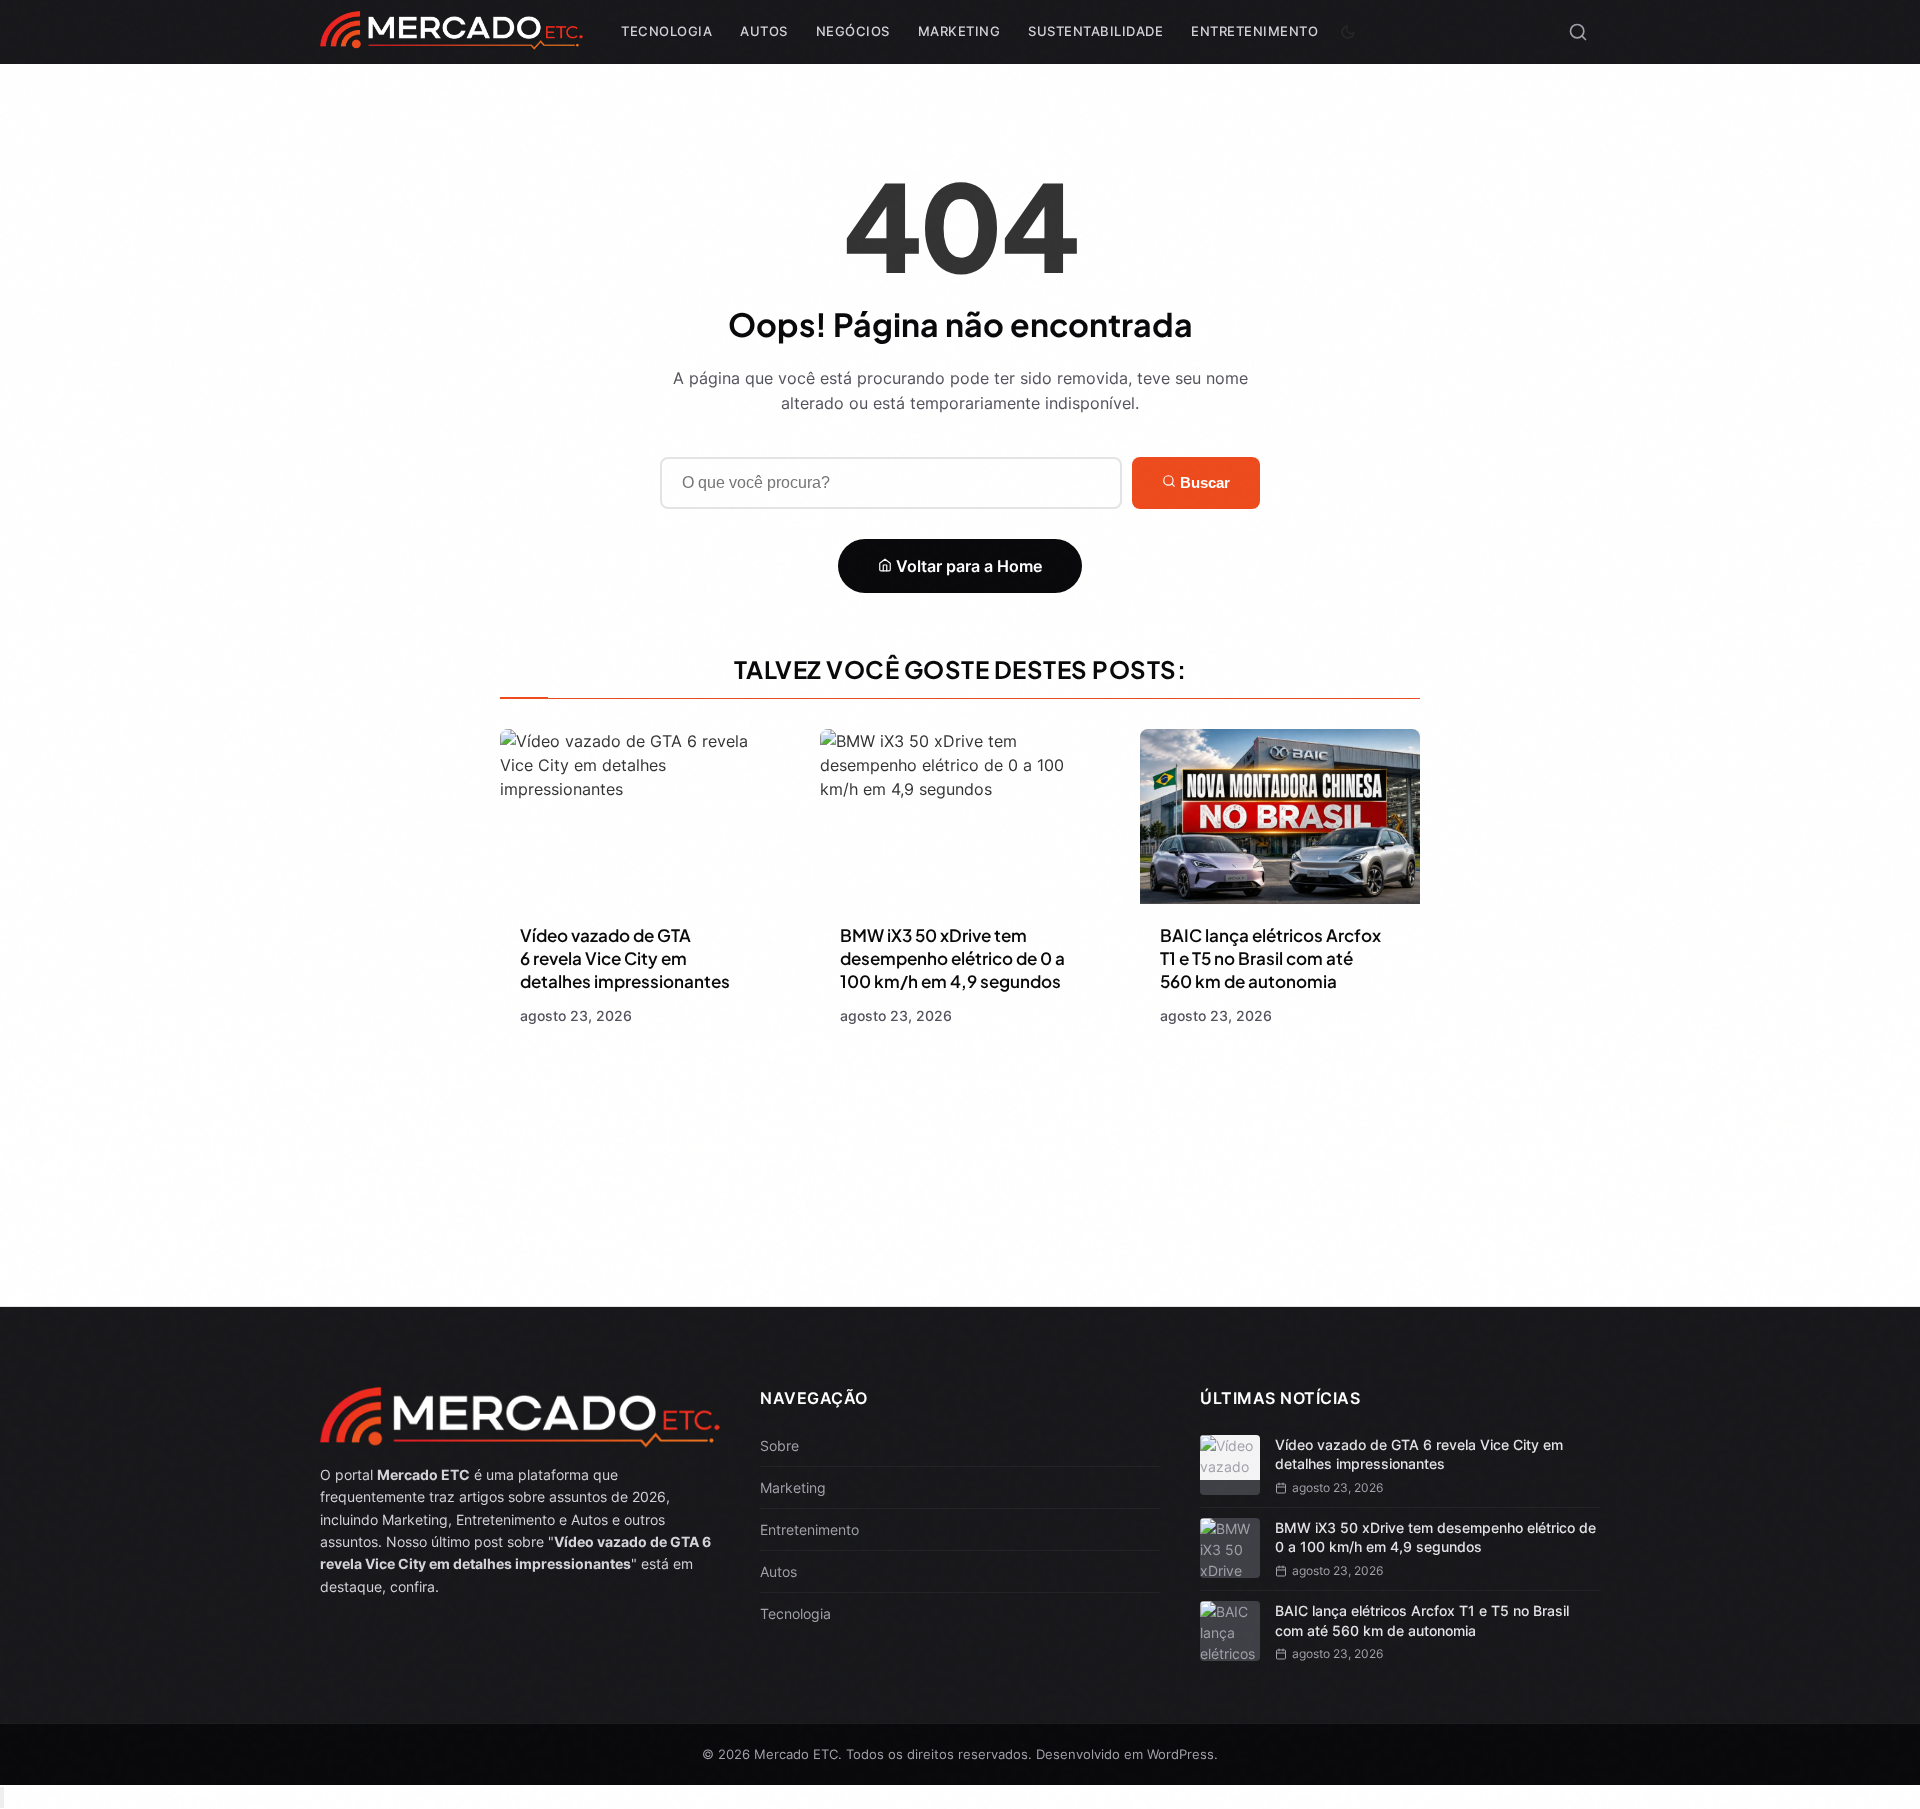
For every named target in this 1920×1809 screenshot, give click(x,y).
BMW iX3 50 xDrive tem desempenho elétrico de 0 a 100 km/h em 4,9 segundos (952, 958)
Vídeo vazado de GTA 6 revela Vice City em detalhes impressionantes (625, 958)
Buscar (1203, 482)
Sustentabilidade (1095, 31)
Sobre (779, 1445)
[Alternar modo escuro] (1348, 32)
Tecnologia (666, 31)
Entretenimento (1254, 31)
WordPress (1180, 1754)
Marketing (959, 31)
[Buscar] (1578, 32)
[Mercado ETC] (451, 39)
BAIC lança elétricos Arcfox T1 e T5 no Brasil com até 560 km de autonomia (1270, 958)
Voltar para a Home (967, 566)
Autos (764, 31)
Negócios (853, 31)
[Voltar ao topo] (2, 1797)
